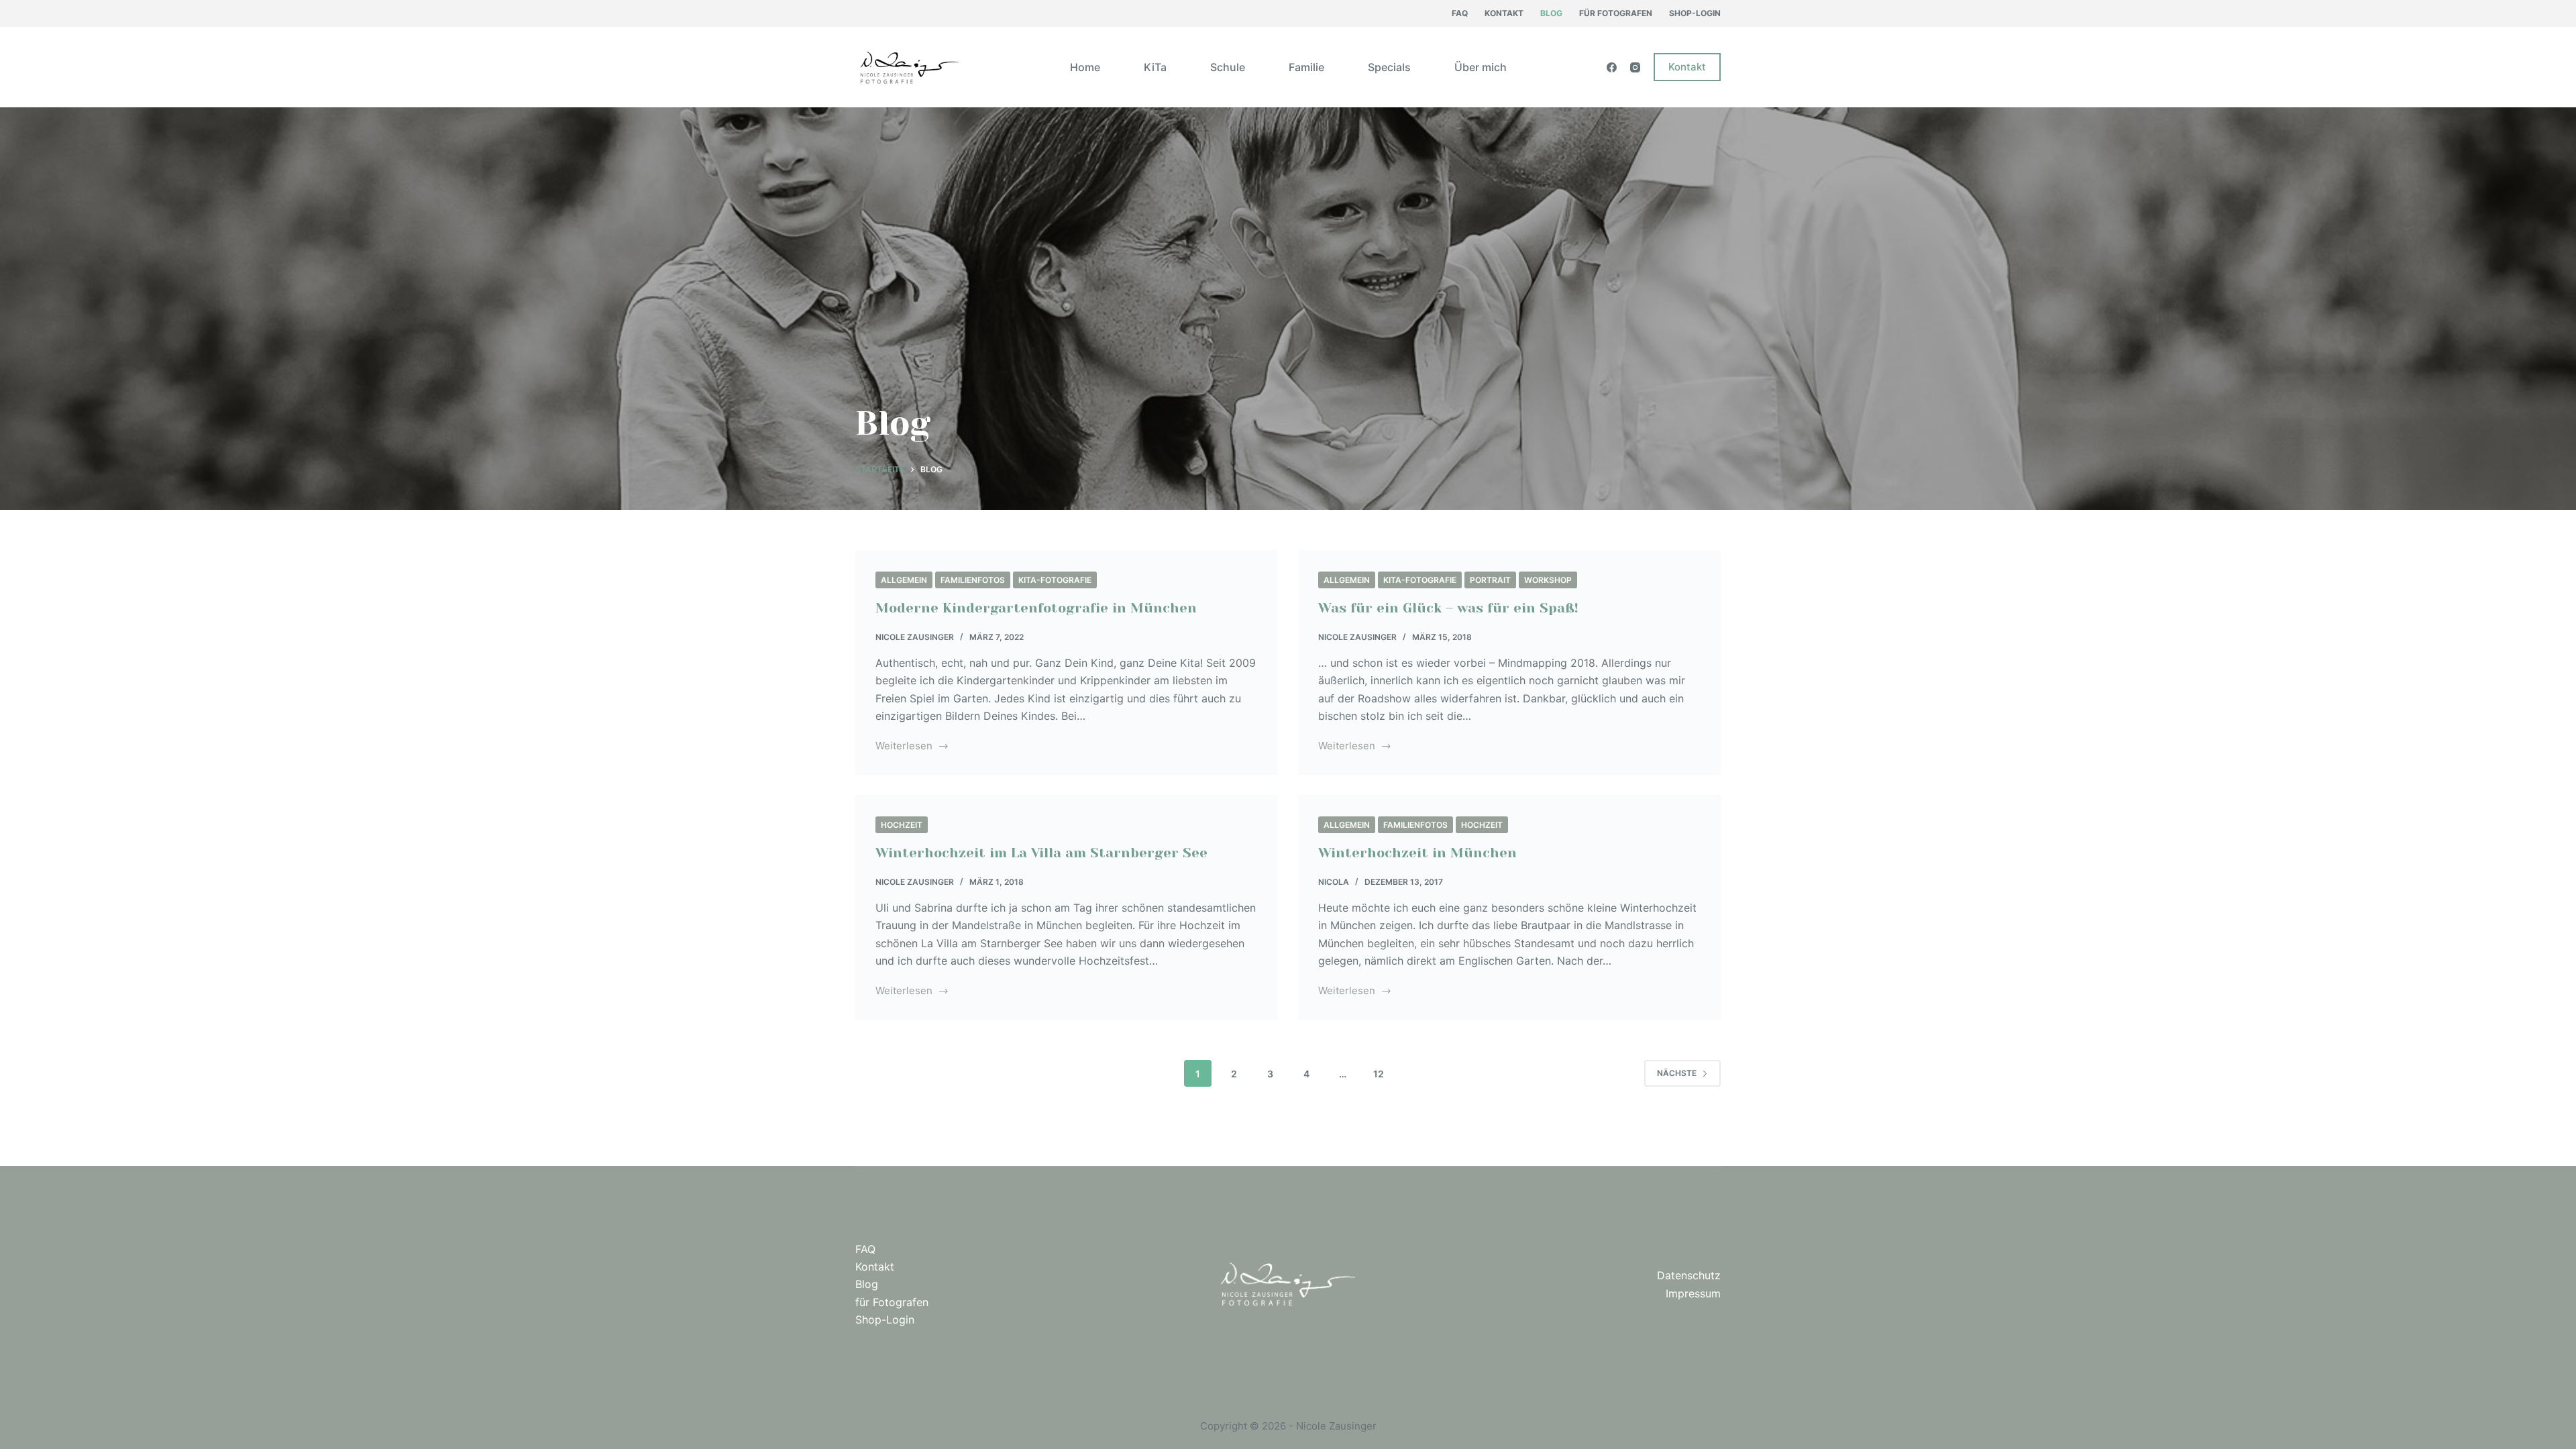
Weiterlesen (912, 747)
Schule (1228, 67)
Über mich (1481, 67)
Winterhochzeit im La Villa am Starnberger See (1041, 853)
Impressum (1693, 1293)
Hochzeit (902, 825)
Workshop (1548, 580)
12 (1379, 1074)
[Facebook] (1612, 67)
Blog (1551, 13)
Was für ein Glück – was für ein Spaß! (1448, 608)
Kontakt (1504, 13)
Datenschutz (1689, 1275)
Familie (1306, 67)
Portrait (1490, 580)
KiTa (1155, 67)
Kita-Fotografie (1055, 580)
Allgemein (904, 580)
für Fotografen (1616, 13)
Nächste (1677, 1073)
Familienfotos (973, 580)
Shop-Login (1695, 13)
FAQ (1460, 13)
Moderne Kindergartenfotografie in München (1036, 608)
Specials (1389, 67)
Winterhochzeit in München (1417, 853)
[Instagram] (1635, 67)
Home (1085, 67)
